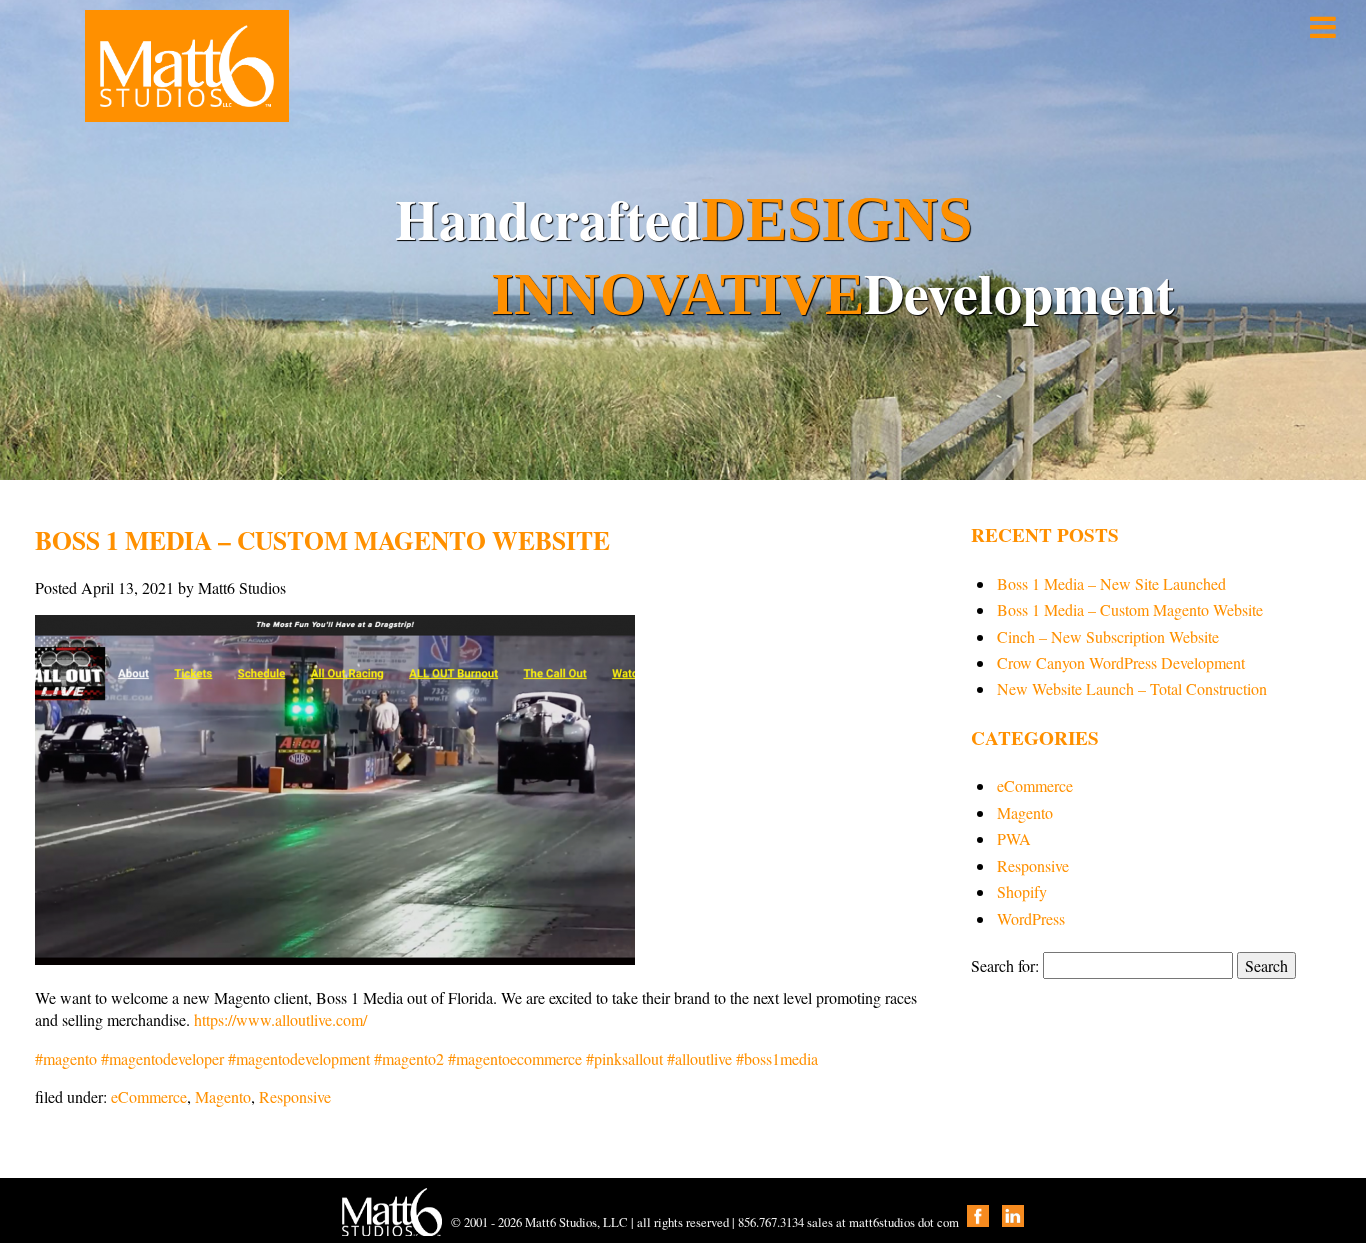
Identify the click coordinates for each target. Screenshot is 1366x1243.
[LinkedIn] (1013, 1222)
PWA (1014, 838)
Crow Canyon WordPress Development (1121, 662)
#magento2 (407, 1058)
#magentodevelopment (297, 1058)
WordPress (1031, 918)
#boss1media (775, 1058)
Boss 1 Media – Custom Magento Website (1130, 609)
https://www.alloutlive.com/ (280, 1019)
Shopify (1022, 891)
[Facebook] (978, 1222)
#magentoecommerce (513, 1058)
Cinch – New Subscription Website (1108, 636)
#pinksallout (622, 1058)
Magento (223, 1096)
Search (1266, 965)
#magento (66, 1058)
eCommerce (149, 1096)
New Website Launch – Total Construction (1132, 688)
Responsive (295, 1096)
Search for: (1005, 965)
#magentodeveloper (160, 1058)
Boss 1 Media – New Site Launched (1111, 583)
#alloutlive (697, 1058)
